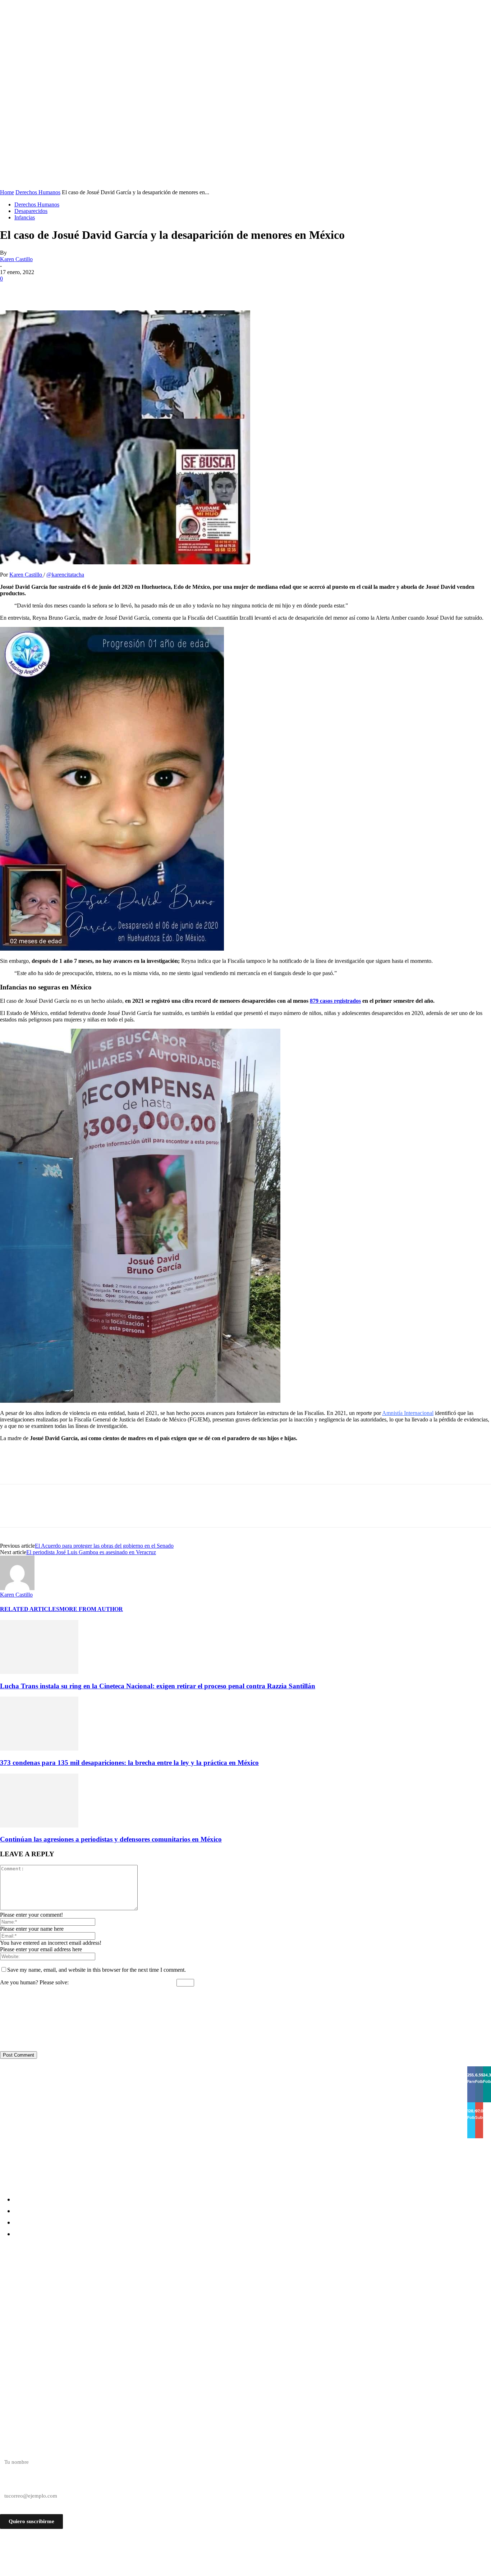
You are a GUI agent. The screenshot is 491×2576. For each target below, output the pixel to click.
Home (7, 192)
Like (472, 2068)
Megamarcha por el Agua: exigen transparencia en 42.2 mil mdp (100, 2305)
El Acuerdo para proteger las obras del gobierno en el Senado (104, 1546)
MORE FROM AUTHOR (91, 1609)
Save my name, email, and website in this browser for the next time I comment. (97, 1970)
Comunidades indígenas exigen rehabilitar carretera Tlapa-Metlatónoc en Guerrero (133, 2279)
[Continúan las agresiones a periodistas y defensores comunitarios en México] (39, 1826)
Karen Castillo (16, 259)
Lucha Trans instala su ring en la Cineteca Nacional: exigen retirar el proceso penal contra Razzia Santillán (158, 1686)
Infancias (25, 217)
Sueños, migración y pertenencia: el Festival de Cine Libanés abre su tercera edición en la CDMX (151, 2318)
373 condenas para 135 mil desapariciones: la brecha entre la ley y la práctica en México (129, 1763)
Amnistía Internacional (408, 1413)
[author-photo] (17, 1588)
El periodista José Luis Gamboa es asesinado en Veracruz (91, 1552)
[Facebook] (12, 290)
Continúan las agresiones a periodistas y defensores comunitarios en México (111, 1839)
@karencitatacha (65, 575)
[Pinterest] (64, 290)
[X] (38, 290)
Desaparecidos (31, 211)
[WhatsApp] (90, 290)
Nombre (9, 2449)
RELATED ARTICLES (30, 1609)
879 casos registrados (335, 1001)
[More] (116, 290)
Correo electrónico (21, 2483)
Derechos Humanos (38, 192)
